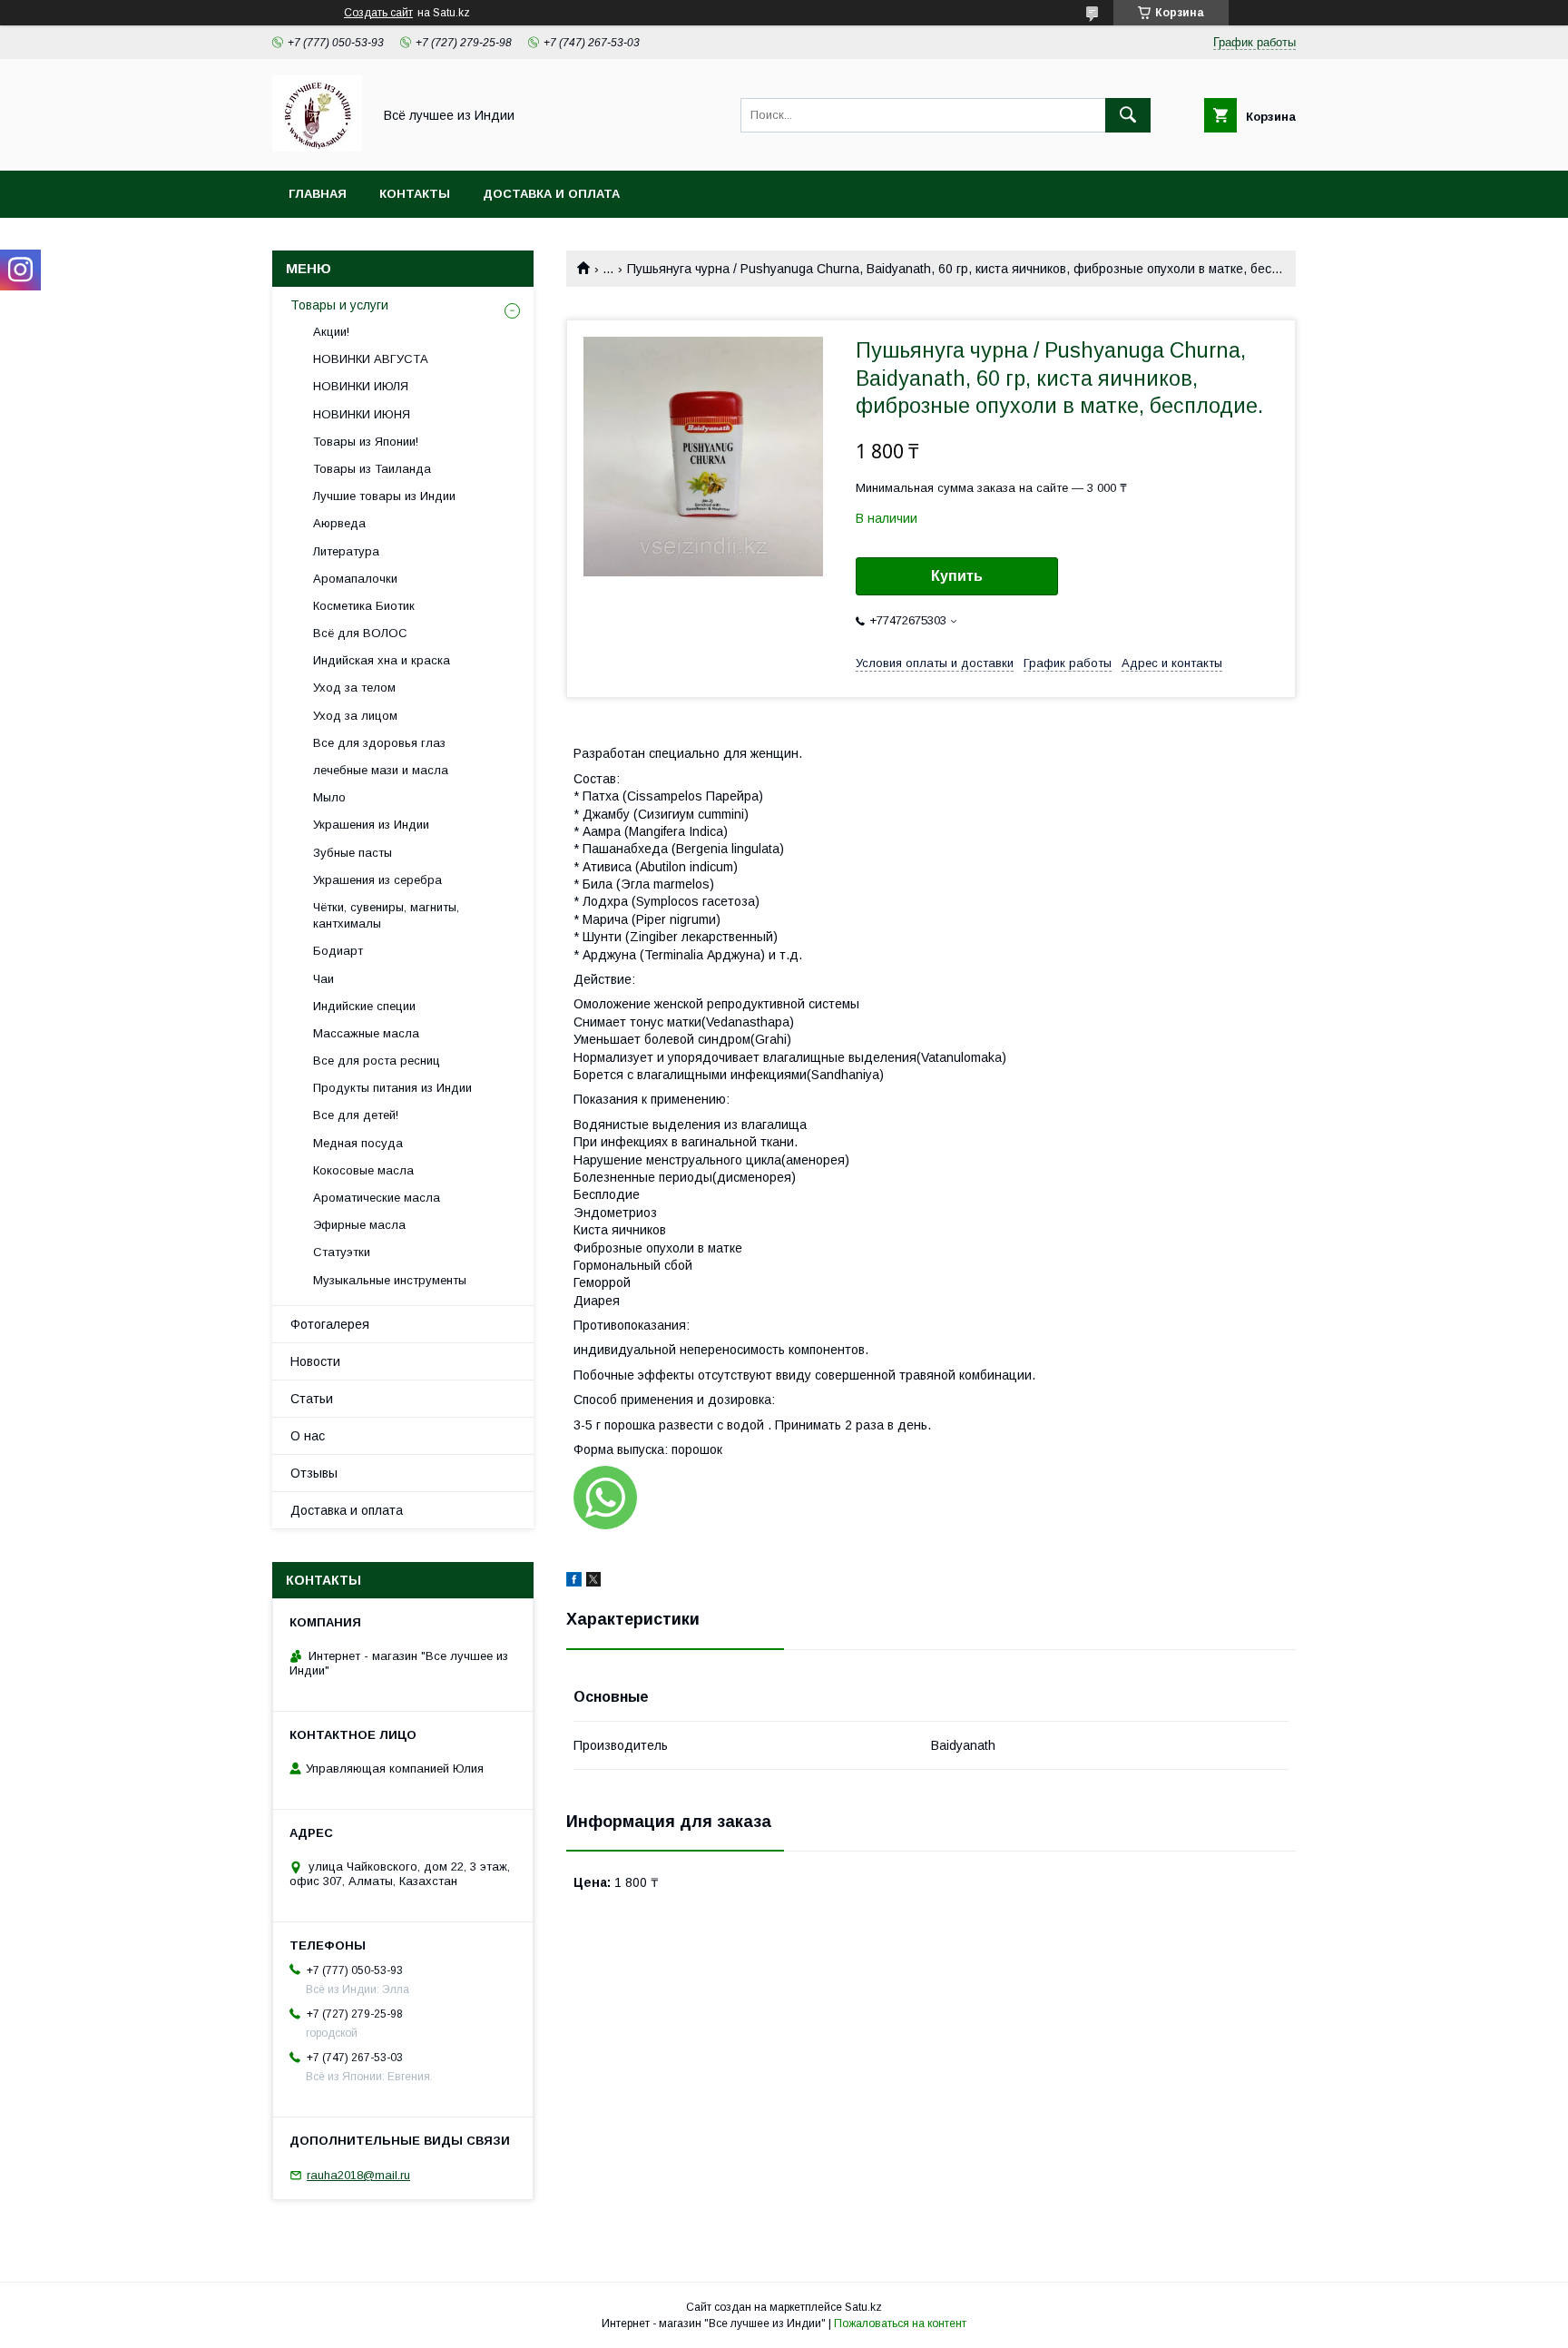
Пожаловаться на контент (900, 2323)
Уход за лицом (355, 716)
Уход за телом (354, 688)
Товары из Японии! (366, 442)
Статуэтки (342, 1252)
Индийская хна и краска (382, 660)
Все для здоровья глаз (379, 743)
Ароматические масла (377, 1198)
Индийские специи (364, 1006)
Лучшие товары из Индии (384, 496)
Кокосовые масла (363, 1170)
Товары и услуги (339, 305)
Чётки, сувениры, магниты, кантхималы (386, 915)
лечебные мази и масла (381, 770)
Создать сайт (378, 13)
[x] (593, 1582)
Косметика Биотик (364, 606)
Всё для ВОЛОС (360, 633)
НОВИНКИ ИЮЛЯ (361, 386)
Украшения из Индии (371, 825)
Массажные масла (366, 1033)
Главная (318, 194)
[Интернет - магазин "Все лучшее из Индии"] (317, 147)
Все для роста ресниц (377, 1061)
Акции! (331, 332)
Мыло (329, 797)
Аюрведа (339, 523)
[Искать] (1128, 115)
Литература (346, 551)
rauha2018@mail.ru (358, 2175)
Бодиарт (338, 951)
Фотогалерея (330, 1324)
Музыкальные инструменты (390, 1280)
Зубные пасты (353, 853)
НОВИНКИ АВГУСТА (371, 359)
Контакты (415, 194)
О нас (308, 1436)
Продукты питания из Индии (392, 1088)
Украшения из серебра (377, 880)
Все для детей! (356, 1115)
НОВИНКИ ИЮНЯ (362, 414)
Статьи (312, 1399)
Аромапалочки (355, 579)
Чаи (323, 979)
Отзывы (314, 1473)
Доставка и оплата (551, 194)
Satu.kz (863, 2307)
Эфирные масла (359, 1225)
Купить (957, 576)
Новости (315, 1361)
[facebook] (574, 1582)
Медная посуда (358, 1143)
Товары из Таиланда (372, 469)
